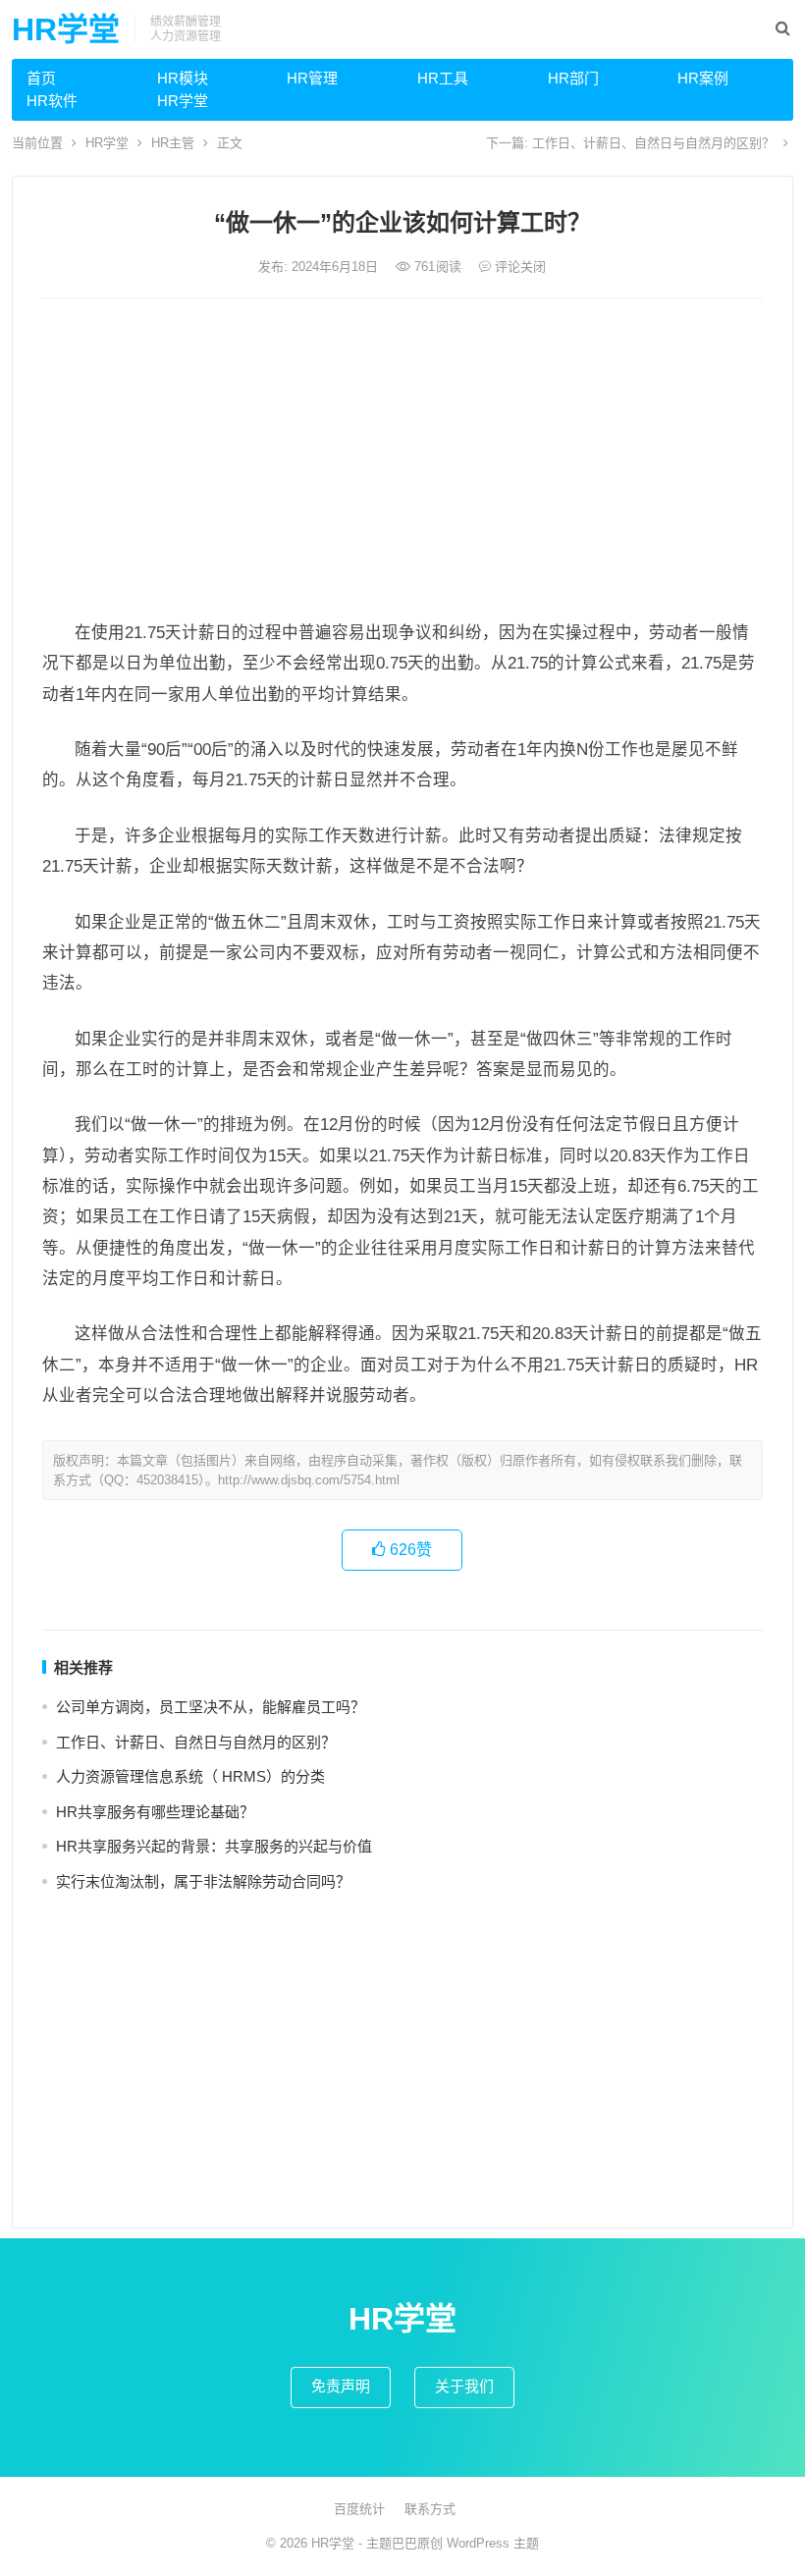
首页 (41, 78)
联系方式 (430, 2509)
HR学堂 (66, 29)
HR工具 (443, 78)
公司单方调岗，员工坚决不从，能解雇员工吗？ (211, 1707)
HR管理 (312, 78)
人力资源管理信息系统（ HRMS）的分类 (190, 1776)
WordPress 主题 (493, 2543)
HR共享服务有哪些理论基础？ (155, 1812)
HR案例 (703, 78)
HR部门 (573, 78)
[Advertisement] (402, 460)
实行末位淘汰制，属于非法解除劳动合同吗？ (203, 1881)
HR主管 (173, 143)
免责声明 (341, 2386)
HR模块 (183, 78)
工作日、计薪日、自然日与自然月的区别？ (653, 143)
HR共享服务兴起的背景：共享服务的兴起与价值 (214, 1846)
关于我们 (464, 2386)
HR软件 (52, 101)
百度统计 (359, 2509)
